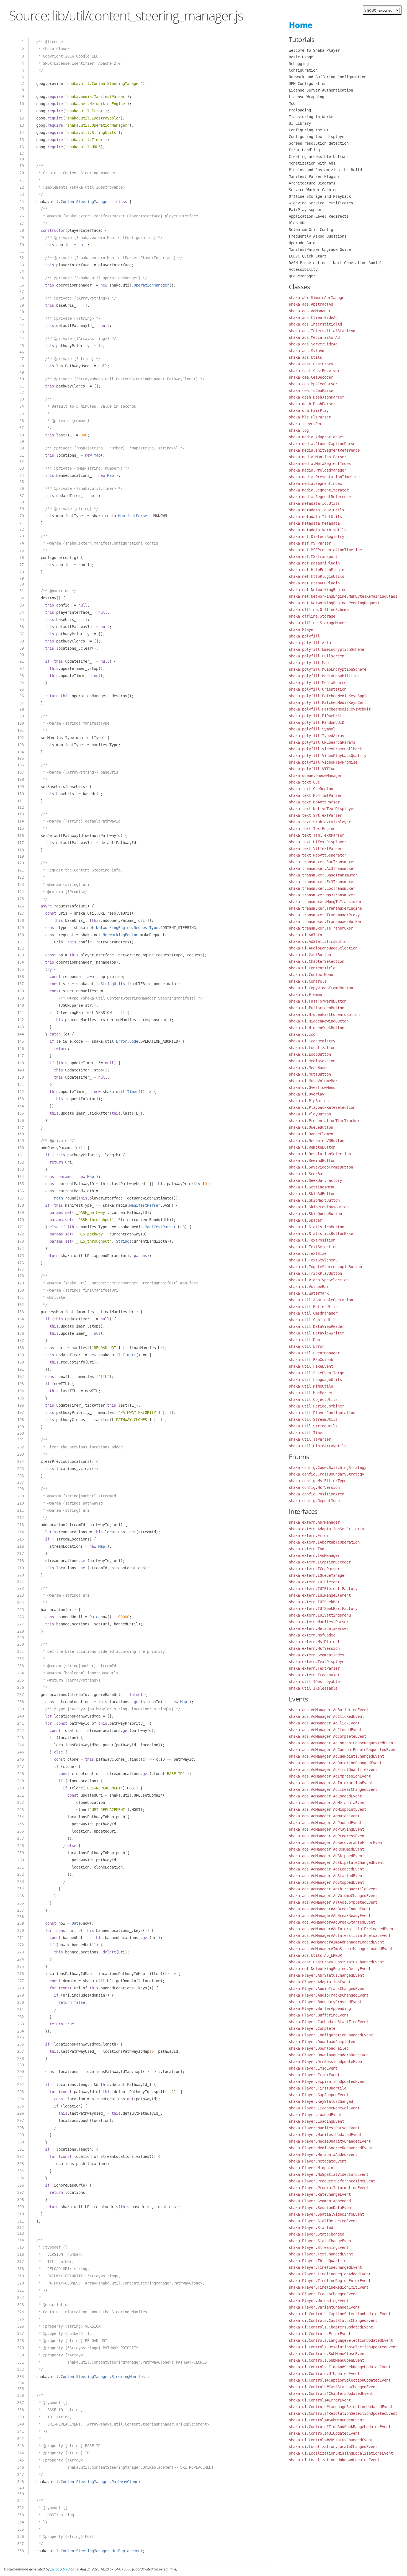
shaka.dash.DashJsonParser (316, 397)
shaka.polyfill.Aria (310, 643)
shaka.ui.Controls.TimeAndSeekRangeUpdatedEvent (340, 2367)
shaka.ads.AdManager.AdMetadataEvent (328, 1803)
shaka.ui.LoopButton (310, 1054)
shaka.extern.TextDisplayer (318, 1662)
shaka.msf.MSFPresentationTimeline (325, 550)
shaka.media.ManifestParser (318, 457)
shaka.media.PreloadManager (318, 470)
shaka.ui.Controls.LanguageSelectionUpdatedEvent (341, 2340)
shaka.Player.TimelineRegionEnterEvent (330, 2281)
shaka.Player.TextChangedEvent (321, 2254)
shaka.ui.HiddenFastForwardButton (324, 1014)
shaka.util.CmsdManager (313, 1313)
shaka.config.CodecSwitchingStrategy (328, 1467)
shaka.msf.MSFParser (310, 543)
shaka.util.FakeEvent (311, 1366)
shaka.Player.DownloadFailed (319, 2048)
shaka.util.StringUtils (313, 1426)
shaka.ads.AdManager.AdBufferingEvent (329, 1710)
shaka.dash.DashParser (312, 404)
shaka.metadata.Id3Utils (314, 503)
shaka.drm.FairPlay (309, 410)
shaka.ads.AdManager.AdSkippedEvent (326, 1856)
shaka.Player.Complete (312, 2028)
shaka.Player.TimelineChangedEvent (325, 2267)
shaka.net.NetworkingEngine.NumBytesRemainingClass (343, 596)
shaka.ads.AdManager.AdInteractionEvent (331, 1783)
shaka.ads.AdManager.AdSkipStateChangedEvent (336, 1862)
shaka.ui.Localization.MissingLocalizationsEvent (341, 2453)
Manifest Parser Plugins (314, 176)
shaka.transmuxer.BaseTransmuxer (323, 875)
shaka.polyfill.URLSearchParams (322, 742)
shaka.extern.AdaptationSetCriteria (326, 1529)
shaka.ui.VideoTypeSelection (319, 1280)
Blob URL (298, 223)
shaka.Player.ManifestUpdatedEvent (325, 2135)
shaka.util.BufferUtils (313, 1307)
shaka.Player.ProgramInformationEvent (329, 2188)
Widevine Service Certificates (321, 203)
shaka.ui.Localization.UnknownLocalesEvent (334, 2460)
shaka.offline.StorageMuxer (318, 623)
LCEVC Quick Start (308, 256)
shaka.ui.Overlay (306, 1094)
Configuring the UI (309, 130)
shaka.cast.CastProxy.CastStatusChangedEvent (336, 1962)
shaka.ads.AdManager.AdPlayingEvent (326, 1829)
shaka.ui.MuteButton (310, 1074)
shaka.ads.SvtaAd (306, 351)
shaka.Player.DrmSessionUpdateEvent (326, 2062)
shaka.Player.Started (311, 2228)
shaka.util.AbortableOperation (321, 1300)
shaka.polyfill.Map (309, 663)
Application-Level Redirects (319, 216)
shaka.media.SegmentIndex (315, 483)
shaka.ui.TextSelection (313, 1247)
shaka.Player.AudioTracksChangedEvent (329, 1995)
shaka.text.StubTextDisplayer (320, 822)
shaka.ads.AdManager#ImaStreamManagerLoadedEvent (341, 1949)
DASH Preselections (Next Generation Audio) (335, 263)
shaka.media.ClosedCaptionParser (323, 444)
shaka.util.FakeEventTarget (318, 1373)
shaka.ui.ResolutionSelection (320, 1154)
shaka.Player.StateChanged (316, 2234)
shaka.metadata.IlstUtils (315, 517)
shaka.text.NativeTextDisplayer (322, 809)
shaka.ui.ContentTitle (312, 968)
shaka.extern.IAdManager (314, 1555)
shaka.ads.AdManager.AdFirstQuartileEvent (333, 1770)
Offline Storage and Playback (320, 196)
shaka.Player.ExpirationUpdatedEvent (328, 2081)
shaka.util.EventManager (314, 1353)
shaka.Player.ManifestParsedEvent (324, 2128)
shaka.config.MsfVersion (314, 1487)
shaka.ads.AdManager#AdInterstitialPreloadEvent (340, 1935)
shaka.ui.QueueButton (311, 1127)
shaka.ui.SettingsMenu (312, 1187)
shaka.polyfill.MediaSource (318, 683)
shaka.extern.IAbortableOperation (324, 1542)
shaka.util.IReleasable (313, 1688)
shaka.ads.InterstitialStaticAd (322, 331)
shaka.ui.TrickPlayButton (315, 1273)
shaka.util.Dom (304, 1340)
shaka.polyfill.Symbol (312, 729)
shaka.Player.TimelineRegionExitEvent (329, 2287)
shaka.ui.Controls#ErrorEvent (320, 2400)
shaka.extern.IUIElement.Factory (323, 1589)
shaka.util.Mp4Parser (311, 1393)
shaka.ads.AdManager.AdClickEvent (324, 1723)
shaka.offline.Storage (312, 616)
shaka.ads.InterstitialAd (315, 324)
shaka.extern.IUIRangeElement (320, 1595)
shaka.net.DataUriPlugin (314, 563)
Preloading (300, 110)
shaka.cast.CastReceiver (314, 371)
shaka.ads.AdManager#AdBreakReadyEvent (330, 1916)
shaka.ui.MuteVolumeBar (313, 1081)
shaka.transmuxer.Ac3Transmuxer (322, 868)
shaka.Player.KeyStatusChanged (321, 2101)
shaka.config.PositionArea (316, 1494)
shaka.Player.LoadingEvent (316, 2121)
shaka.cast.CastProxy (311, 364)
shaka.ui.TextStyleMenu (313, 1260)
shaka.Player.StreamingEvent (319, 2247)
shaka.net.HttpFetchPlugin (316, 570)
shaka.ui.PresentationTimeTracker (324, 1121)
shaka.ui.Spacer (305, 1220)
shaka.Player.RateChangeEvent (320, 2194)
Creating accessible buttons (319, 157)
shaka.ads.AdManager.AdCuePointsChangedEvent (336, 1756)
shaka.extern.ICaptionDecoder (320, 1562)
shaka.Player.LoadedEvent (315, 2115)
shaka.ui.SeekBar (306, 1174)
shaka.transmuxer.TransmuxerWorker (325, 922)
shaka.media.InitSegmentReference (324, 450)
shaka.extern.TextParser (314, 1668)
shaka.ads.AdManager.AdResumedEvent (326, 1849)
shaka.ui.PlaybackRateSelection (322, 1107)
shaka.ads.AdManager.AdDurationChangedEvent (335, 1763)
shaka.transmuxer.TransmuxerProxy (324, 915)
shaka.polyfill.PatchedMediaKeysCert (328, 702)
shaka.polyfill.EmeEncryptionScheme (326, 649)
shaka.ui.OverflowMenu (312, 1087)
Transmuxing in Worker (312, 117)
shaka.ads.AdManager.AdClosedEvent (325, 1730)
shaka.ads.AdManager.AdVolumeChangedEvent (333, 1896)
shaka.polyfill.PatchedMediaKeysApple (329, 696)
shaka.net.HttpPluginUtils (316, 576)
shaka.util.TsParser (310, 1439)
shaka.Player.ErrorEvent (314, 2075)
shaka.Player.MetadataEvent (318, 2161)
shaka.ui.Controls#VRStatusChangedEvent (331, 2440)
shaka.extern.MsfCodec (312, 1635)
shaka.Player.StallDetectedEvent (323, 2221)
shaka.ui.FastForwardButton (318, 1001)
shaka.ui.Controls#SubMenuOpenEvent (326, 2420)
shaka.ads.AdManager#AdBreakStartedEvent (332, 1922)
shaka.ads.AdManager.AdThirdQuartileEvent (333, 1889)
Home (301, 25)
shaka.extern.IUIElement (314, 1582)
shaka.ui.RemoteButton (312, 1147)
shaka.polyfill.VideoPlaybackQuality (328, 756)
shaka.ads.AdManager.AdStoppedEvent (326, 1882)
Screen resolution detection (319, 143)
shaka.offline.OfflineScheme (319, 610)
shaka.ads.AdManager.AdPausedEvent (325, 1823)
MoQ (292, 103)
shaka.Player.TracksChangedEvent (323, 2294)
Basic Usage (301, 57)
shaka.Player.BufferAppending (320, 2008)
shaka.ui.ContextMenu (311, 975)
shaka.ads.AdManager (310, 311)
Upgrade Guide (303, 243)
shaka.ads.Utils (305, 357)
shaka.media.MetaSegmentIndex (320, 464)
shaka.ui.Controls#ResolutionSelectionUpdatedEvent (343, 2413)
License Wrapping (306, 97)
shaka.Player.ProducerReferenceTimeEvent (332, 2181)
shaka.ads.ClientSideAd (313, 318)
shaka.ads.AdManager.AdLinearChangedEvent (333, 1789)
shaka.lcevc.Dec (305, 424)
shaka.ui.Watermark (309, 1293)
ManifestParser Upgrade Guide (320, 249)
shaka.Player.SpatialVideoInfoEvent (326, 2214)
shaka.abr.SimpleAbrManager (318, 298)
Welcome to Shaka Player (314, 50)
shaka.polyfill (304, 636)
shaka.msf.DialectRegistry (316, 537)
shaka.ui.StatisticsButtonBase (321, 1234)
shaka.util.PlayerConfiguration (322, 1413)
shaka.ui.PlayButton (310, 1114)
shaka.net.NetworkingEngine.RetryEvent (330, 1969)
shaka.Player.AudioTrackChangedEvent (328, 1989)
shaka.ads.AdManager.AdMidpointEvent (328, 1809)
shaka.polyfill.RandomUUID (316, 722)
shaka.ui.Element (306, 995)
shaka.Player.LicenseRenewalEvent (324, 2108)
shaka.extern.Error (309, 1536)
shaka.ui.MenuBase (308, 1068)
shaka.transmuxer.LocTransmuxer (322, 888)
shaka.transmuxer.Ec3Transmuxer (322, 882)
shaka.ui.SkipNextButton (314, 1200)
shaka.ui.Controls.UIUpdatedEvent (324, 2374)
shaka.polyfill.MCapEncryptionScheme (328, 669)
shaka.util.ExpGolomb (311, 1360)
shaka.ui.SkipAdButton (312, 1194)
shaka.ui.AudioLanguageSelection (323, 948)
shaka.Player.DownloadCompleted (322, 2042)
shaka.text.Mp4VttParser (314, 802)
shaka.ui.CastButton (310, 955)
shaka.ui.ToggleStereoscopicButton (325, 1267)
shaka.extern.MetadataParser (319, 1628)
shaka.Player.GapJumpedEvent (319, 2095)
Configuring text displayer (318, 137)
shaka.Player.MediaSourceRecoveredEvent (331, 2148)
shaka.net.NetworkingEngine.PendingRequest (334, 603)
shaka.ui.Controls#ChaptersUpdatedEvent (331, 2393)
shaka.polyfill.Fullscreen (316, 656)
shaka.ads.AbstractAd (311, 304)
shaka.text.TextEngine (312, 829)
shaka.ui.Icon (303, 1034)
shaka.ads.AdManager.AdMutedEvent (324, 1816)
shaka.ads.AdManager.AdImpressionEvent (330, 1776)
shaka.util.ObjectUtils (313, 1399)
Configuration (303, 70)
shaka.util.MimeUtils (311, 1386)
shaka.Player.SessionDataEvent (321, 2208)
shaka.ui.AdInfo (305, 935)
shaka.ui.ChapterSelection (316, 961)
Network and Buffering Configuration (328, 77)
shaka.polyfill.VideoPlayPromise (323, 762)
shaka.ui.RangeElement (312, 1134)
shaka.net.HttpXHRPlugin (314, 583)
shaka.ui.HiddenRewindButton (319, 1021)
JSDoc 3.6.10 (60, 2569)
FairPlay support (306, 210)
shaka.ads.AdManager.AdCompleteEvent (328, 1736)
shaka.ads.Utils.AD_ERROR (315, 1955)
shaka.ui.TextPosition (312, 1240)
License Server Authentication (321, 90)
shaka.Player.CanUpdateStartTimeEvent (329, 2022)
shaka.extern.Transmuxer (314, 1675)
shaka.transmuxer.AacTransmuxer (322, 862)
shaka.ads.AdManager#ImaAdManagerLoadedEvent (336, 1942)
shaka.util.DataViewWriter (316, 1333)
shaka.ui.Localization (312, 1048)
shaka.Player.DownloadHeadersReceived (329, 2055)
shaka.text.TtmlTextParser (316, 835)
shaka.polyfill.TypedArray (316, 736)
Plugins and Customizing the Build (325, 170)
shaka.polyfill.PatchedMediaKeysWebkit (330, 709)
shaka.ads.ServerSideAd (313, 344)
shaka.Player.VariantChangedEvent (324, 2307)
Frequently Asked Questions (318, 236)
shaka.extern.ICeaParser (314, 1569)
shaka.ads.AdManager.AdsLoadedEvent (326, 1869)
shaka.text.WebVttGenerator (318, 855)
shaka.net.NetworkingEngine (318, 590)
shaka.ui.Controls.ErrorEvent (320, 2334)
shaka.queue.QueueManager (315, 776)
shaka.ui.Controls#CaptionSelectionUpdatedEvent (340, 2380)
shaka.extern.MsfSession (314, 1648)
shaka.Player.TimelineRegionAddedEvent (330, 2274)
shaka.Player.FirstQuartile (318, 2088)
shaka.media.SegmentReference (320, 497)
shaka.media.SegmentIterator (319, 490)
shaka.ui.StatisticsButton (316, 1227)
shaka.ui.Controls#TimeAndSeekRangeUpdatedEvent (340, 2427)
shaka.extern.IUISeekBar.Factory (323, 1609)
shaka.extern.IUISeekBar (314, 1602)
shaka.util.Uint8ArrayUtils (318, 1446)
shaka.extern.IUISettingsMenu (320, 1615)
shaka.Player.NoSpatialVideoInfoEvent (329, 2174)
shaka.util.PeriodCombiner (316, 1406)
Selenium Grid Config (311, 230)
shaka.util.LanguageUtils (315, 1380)
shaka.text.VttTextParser (315, 849)
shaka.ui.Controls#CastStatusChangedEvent (333, 2387)
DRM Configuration (308, 84)
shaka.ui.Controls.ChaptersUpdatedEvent (331, 2327)
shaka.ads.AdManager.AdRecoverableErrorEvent (336, 1843)
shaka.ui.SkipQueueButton (315, 1214)
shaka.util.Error (306, 1346)
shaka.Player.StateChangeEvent (321, 2241)
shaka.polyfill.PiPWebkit (315, 716)
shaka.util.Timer (306, 1433)
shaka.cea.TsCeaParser (312, 391)
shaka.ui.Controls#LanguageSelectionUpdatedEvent (341, 2407)
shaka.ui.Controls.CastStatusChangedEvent (333, 2320)
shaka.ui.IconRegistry (312, 1041)
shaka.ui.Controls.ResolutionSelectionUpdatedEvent (343, 2347)
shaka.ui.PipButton (309, 1101)
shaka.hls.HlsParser (310, 417)
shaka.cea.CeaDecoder (311, 377)
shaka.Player (302, 629)
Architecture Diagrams (312, 183)
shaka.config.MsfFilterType (318, 1481)
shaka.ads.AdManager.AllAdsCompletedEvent (333, 1902)
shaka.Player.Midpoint (312, 2168)
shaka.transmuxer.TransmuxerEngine (325, 908)
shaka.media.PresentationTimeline (324, 477)
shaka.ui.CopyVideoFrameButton (321, 988)
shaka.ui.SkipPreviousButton (319, 1207)
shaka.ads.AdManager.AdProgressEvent (328, 1836)
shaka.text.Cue (304, 782)
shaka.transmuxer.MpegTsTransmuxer (325, 902)
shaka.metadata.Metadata (314, 523)
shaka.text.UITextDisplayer (318, 842)
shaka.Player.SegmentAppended (320, 2201)
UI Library (300, 123)
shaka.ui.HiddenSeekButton (316, 1028)
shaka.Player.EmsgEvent (313, 2068)
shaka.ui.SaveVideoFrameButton (321, 1167)
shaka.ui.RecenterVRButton (316, 1141)
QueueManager (302, 276)
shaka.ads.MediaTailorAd (314, 337)
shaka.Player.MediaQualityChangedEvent (330, 2141)
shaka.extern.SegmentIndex (316, 1655)
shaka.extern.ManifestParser (319, 1622)
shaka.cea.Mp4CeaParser (313, 384)
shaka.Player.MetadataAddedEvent (323, 2155)
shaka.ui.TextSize (308, 1253)
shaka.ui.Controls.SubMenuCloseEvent (328, 2354)
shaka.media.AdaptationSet (316, 437)
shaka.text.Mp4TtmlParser (315, 795)
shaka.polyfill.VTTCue (312, 769)
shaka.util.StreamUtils (313, 1419)
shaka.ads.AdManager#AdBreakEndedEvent (330, 1909)
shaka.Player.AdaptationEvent (320, 1982)
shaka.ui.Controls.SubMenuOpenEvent (326, 2360)
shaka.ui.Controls (308, 981)
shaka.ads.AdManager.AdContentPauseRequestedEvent (342, 1743)
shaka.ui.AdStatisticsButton (319, 941)
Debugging (299, 64)
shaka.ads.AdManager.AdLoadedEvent (325, 1796)
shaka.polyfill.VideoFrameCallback (325, 749)
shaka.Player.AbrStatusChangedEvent (326, 1975)
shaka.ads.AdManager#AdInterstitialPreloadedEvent (342, 1929)
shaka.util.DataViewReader (316, 1326)
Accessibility (303, 269)
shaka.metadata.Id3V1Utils (316, 510)
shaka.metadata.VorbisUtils (318, 530)
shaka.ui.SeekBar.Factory (315, 1180)
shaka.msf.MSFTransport (313, 556)
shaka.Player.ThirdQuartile (318, 2261)
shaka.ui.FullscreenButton (316, 1008)
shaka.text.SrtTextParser (315, 815)
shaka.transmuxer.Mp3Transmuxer (322, 895)
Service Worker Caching (313, 190)
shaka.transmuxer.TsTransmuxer (321, 928)
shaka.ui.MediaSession (312, 1061)
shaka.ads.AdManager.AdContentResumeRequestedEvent (343, 1750)
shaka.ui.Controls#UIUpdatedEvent (324, 2433)
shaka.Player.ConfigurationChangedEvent (331, 2035)
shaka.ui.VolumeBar (309, 1287)
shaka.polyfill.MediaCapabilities (324, 676)
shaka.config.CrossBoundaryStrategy (326, 1474)
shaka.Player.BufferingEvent (319, 2015)
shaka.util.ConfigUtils (313, 1320)
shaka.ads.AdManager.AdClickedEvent (326, 1716)
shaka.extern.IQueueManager (318, 1575)
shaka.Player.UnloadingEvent (319, 2301)
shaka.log (299, 430)
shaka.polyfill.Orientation (318, 689)
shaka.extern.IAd (306, 1549)
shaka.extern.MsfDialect (314, 1642)
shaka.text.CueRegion (311, 789)
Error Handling (304, 150)
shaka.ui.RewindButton (312, 1160)
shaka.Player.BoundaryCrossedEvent (325, 2002)
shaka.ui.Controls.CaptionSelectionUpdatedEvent (340, 2314)
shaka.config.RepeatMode (314, 1501)
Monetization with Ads (312, 163)
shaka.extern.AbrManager (314, 1522)
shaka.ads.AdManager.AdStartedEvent (326, 1876)
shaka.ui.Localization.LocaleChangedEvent (333, 2447)
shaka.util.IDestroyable (314, 1682)
